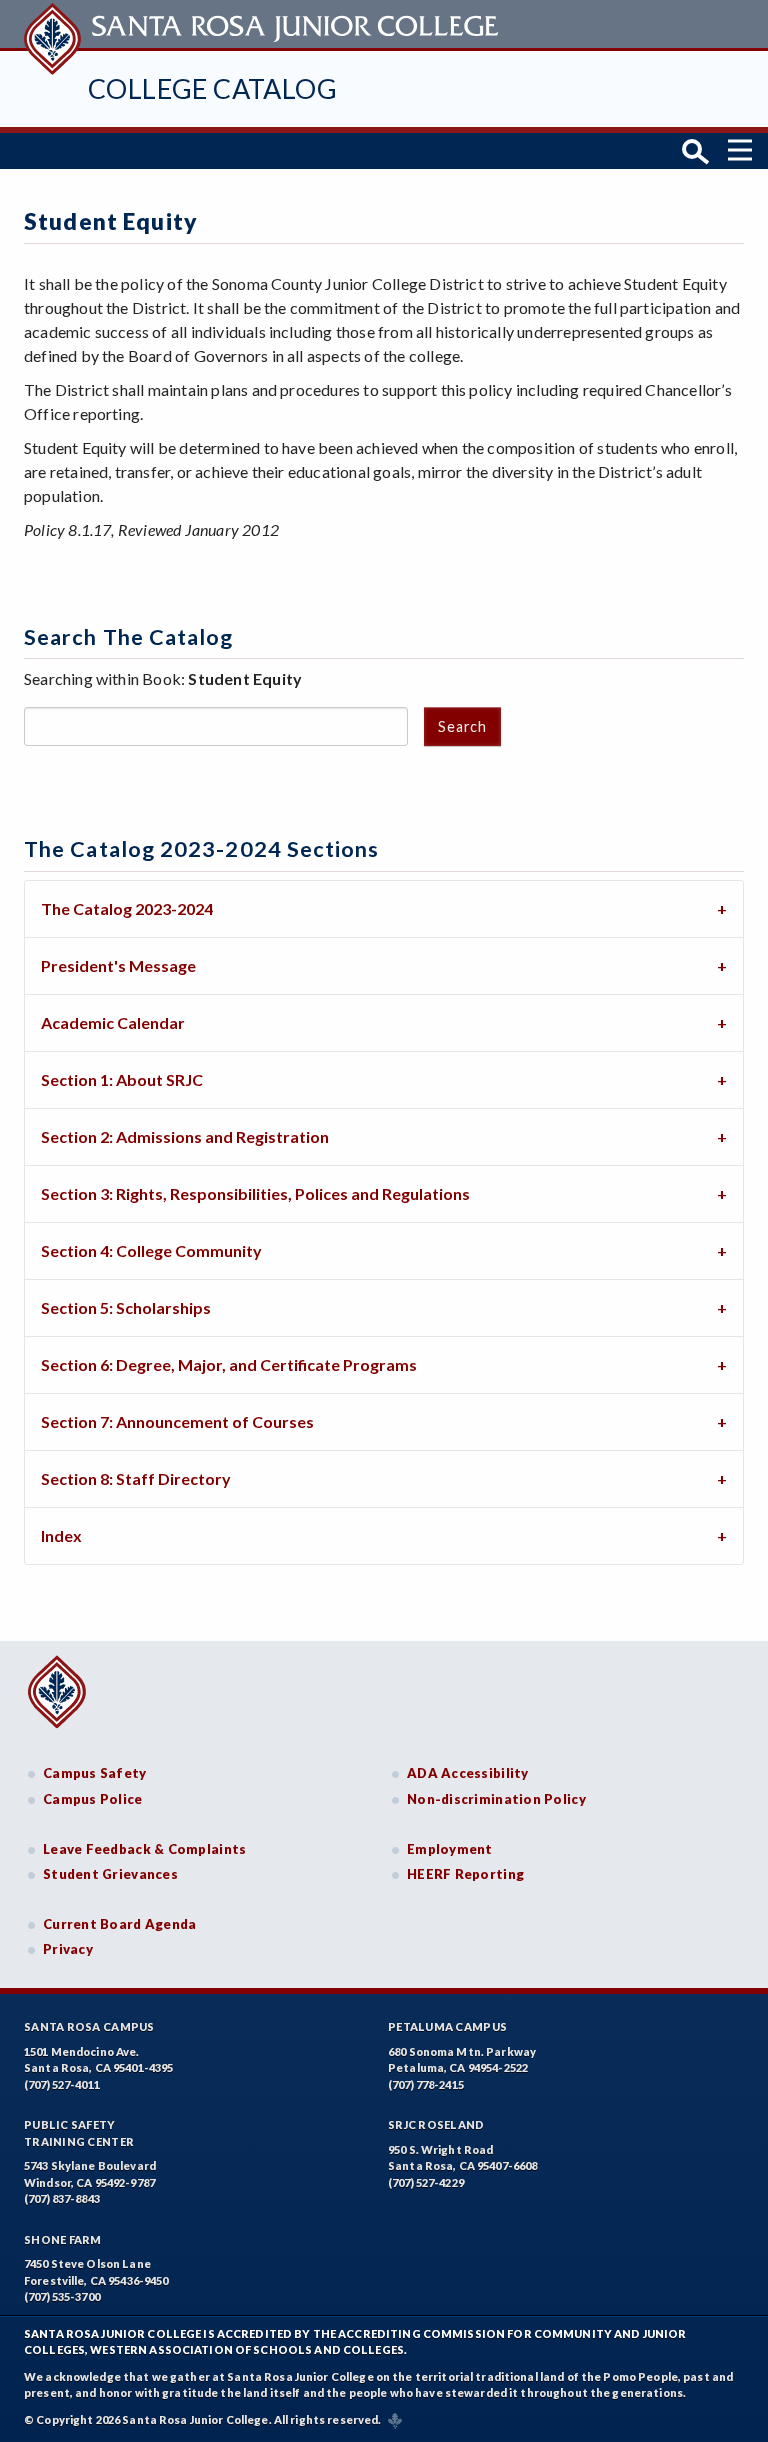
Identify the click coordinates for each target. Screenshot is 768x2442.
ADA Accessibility (468, 1773)
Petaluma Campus (447, 2026)
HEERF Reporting (465, 1874)
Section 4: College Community (151, 1250)
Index (61, 1535)
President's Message (118, 965)
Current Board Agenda (120, 1924)
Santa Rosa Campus (89, 2026)
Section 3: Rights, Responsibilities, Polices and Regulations (255, 1193)
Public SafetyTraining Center (79, 2133)
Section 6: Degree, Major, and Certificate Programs (229, 1364)
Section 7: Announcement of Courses (177, 1421)
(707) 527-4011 (62, 2084)
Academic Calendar (113, 1022)
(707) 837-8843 (62, 2198)
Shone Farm (63, 2239)
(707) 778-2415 (426, 2084)
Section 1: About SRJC (122, 1079)
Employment (450, 1849)
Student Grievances (110, 1874)
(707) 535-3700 (62, 2296)
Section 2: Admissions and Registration (185, 1136)
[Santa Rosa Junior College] (264, 24)
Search (462, 726)
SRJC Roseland (436, 2124)
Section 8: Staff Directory (136, 1478)
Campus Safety (95, 1773)
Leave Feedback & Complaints (144, 1849)
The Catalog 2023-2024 (127, 908)
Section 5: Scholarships (126, 1307)
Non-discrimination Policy (496, 1799)
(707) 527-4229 (426, 2182)
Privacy (68, 1949)
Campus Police (93, 1799)
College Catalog (212, 88)
